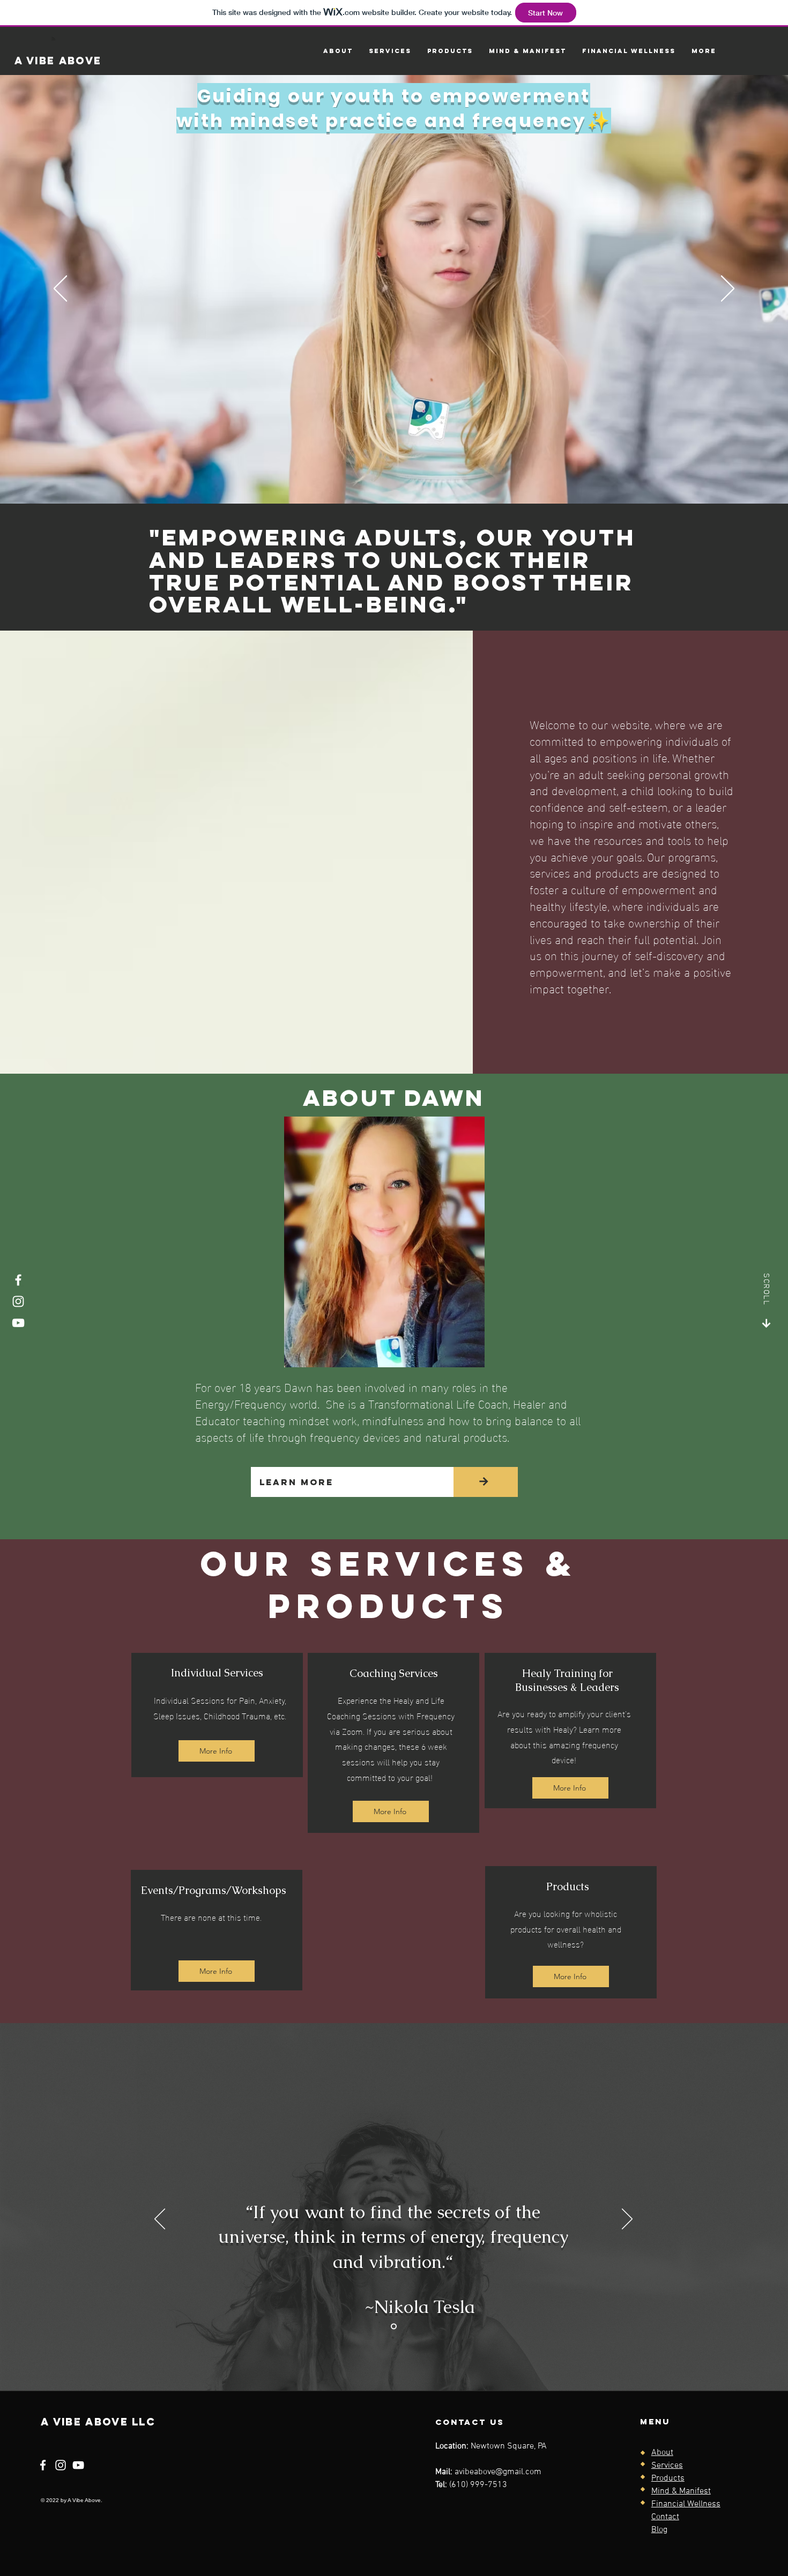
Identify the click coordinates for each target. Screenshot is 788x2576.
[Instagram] (18, 1301)
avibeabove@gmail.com (498, 2472)
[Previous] (60, 289)
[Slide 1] (394, 2327)
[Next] (728, 289)
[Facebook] (18, 1280)
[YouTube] (18, 1323)
